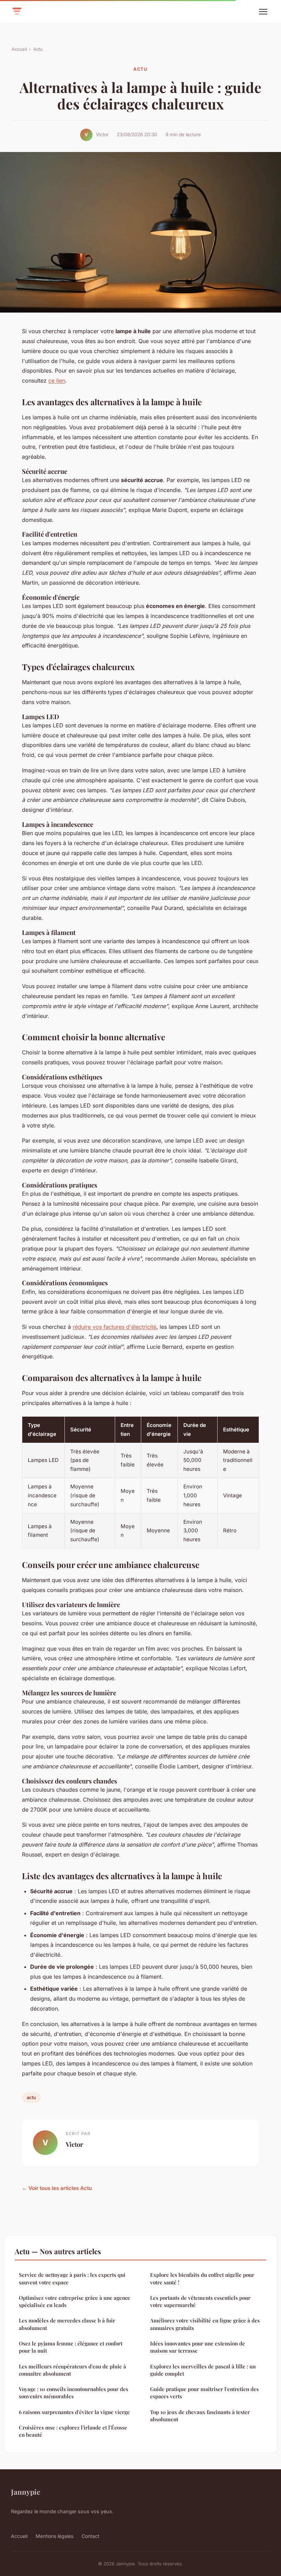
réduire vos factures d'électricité (114, 1327)
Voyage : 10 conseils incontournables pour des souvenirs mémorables (74, 2393)
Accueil (19, 49)
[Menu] (263, 12)
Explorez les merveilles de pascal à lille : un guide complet (203, 2370)
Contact (90, 2536)
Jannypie (26, 2492)
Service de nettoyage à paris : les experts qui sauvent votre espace (72, 2278)
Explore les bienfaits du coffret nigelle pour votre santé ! (202, 2278)
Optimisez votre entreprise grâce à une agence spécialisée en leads (75, 2301)
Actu (38, 49)
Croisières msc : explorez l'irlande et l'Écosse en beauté (73, 2431)
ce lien (57, 380)
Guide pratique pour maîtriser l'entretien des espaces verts (204, 2393)
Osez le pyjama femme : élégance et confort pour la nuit (71, 2347)
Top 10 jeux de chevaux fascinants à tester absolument (200, 2416)
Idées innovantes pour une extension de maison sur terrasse (198, 2347)
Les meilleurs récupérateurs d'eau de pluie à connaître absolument (72, 2370)
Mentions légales (54, 2536)
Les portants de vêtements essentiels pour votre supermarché (200, 2301)
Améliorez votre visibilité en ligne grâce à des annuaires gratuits (205, 2324)
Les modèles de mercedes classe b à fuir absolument (67, 2324)
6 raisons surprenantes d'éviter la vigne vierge (74, 2412)
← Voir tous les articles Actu (57, 2188)
